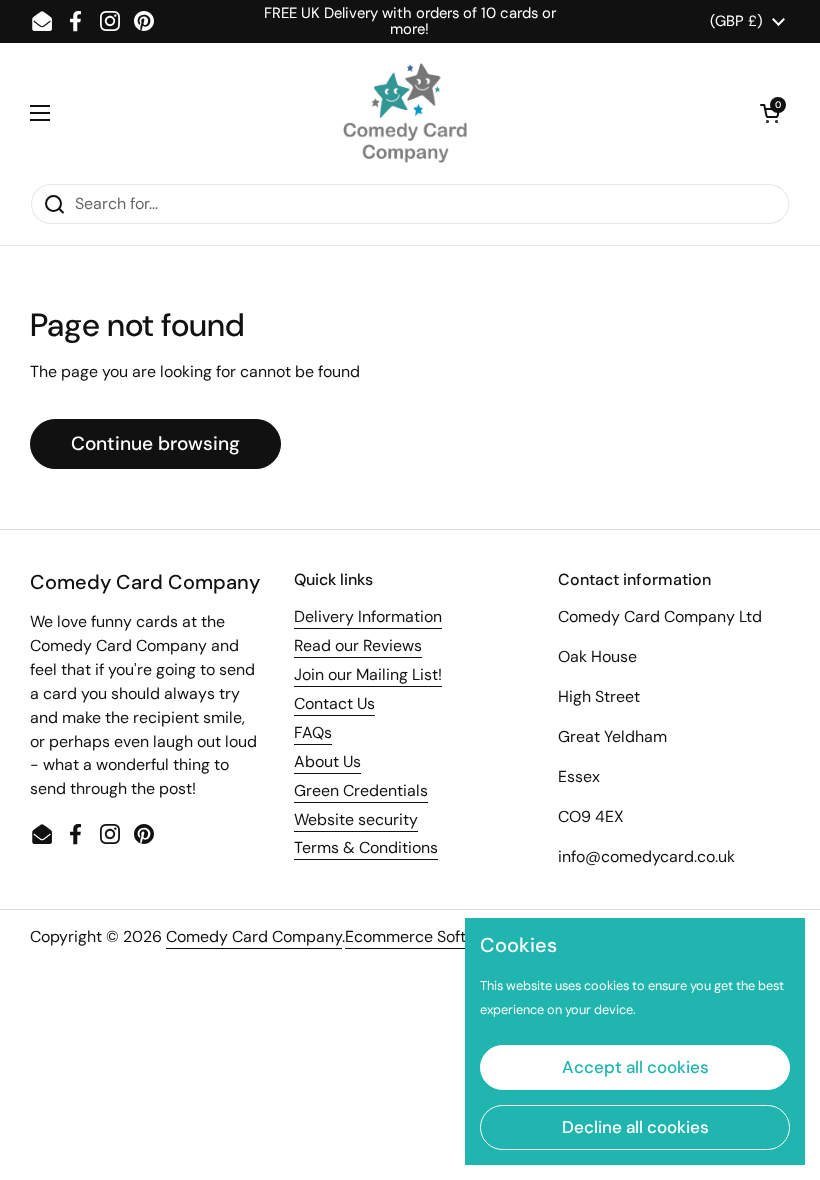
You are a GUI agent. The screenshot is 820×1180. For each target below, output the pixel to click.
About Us (327, 761)
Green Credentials (361, 790)
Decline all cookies (635, 1127)
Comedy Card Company (254, 936)
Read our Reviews (358, 645)
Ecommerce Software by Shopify (464, 936)
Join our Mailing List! (368, 674)
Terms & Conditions (366, 847)
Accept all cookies (635, 1067)
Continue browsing (155, 443)
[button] (770, 113)
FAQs (313, 732)
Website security (356, 819)
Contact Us (334, 703)
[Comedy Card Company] (405, 113)
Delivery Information (368, 616)
